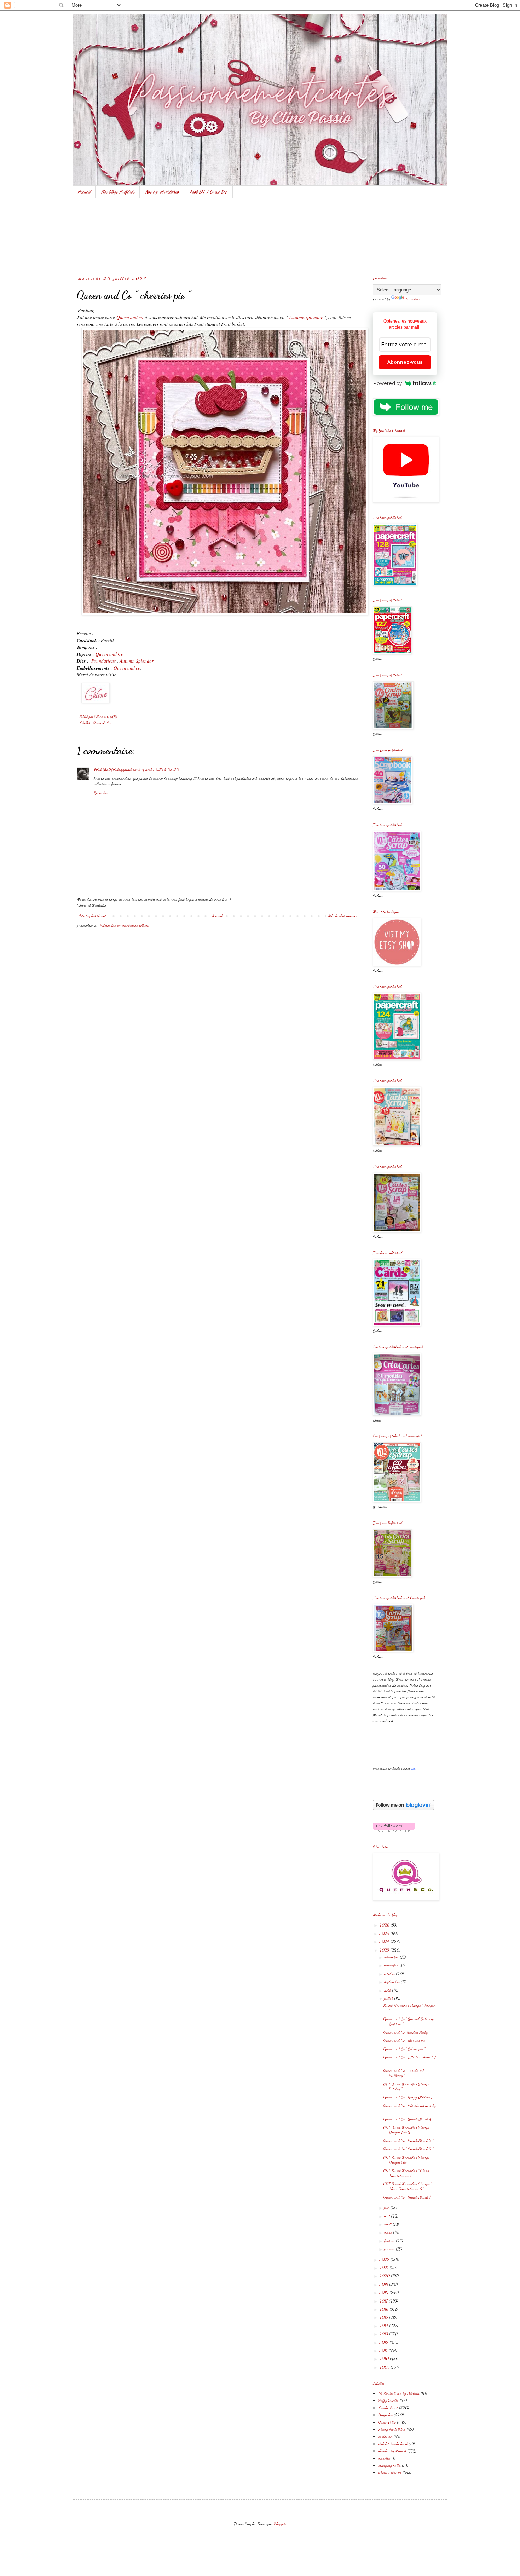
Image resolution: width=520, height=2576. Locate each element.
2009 (385, 2367)
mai (388, 2216)
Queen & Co (102, 723)
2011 (384, 2350)
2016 (384, 2309)
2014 (384, 2326)
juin (387, 2207)
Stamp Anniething (392, 2429)
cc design (385, 2436)
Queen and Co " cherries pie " (406, 2040)
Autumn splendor (306, 317)
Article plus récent (93, 916)
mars (389, 2232)
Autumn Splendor (137, 661)
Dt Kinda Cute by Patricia (399, 2393)
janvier (390, 2249)
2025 (385, 1933)
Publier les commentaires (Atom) (124, 925)
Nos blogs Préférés (118, 192)
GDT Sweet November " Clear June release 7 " (406, 2173)
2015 (384, 2317)
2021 (384, 2268)
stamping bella (389, 2465)
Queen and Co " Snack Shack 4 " (408, 2119)
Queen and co (130, 317)
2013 (384, 2334)
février (390, 2241)
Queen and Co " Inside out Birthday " (404, 2073)
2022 (385, 2259)
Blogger (280, 2524)
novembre (392, 1965)
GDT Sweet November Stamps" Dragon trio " (407, 2160)
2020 (385, 2276)
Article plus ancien (342, 916)
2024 (385, 1941)
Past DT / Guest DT (209, 192)
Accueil (84, 192)
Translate (413, 299)
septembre (392, 1982)
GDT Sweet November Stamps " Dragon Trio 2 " (408, 2130)
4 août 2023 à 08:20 (161, 769)
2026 (385, 1925)
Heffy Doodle (388, 2400)
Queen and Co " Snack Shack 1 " (408, 2197)
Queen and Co (109, 654)
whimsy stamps (390, 2472)
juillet (389, 1998)
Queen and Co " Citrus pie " (404, 2049)
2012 (384, 2342)
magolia (384, 2458)
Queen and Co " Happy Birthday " (409, 2097)
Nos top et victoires (162, 192)
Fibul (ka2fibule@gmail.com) (117, 769)
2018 (384, 2292)
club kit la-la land (393, 2444)
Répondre (101, 793)
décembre (392, 1957)
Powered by (388, 383)
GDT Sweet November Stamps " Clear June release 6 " (408, 2186)
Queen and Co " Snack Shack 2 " (409, 2149)
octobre (390, 1974)
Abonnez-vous (405, 362)
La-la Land (388, 2408)
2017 (384, 2301)
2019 (384, 2284)
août (388, 1990)
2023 (385, 1950)
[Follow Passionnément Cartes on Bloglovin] (403, 1809)
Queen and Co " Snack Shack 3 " (408, 2141)
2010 (385, 2358)
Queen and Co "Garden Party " (407, 2032)
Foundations (103, 661)
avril (388, 2224)
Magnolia (385, 2415)
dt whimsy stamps (392, 2451)
